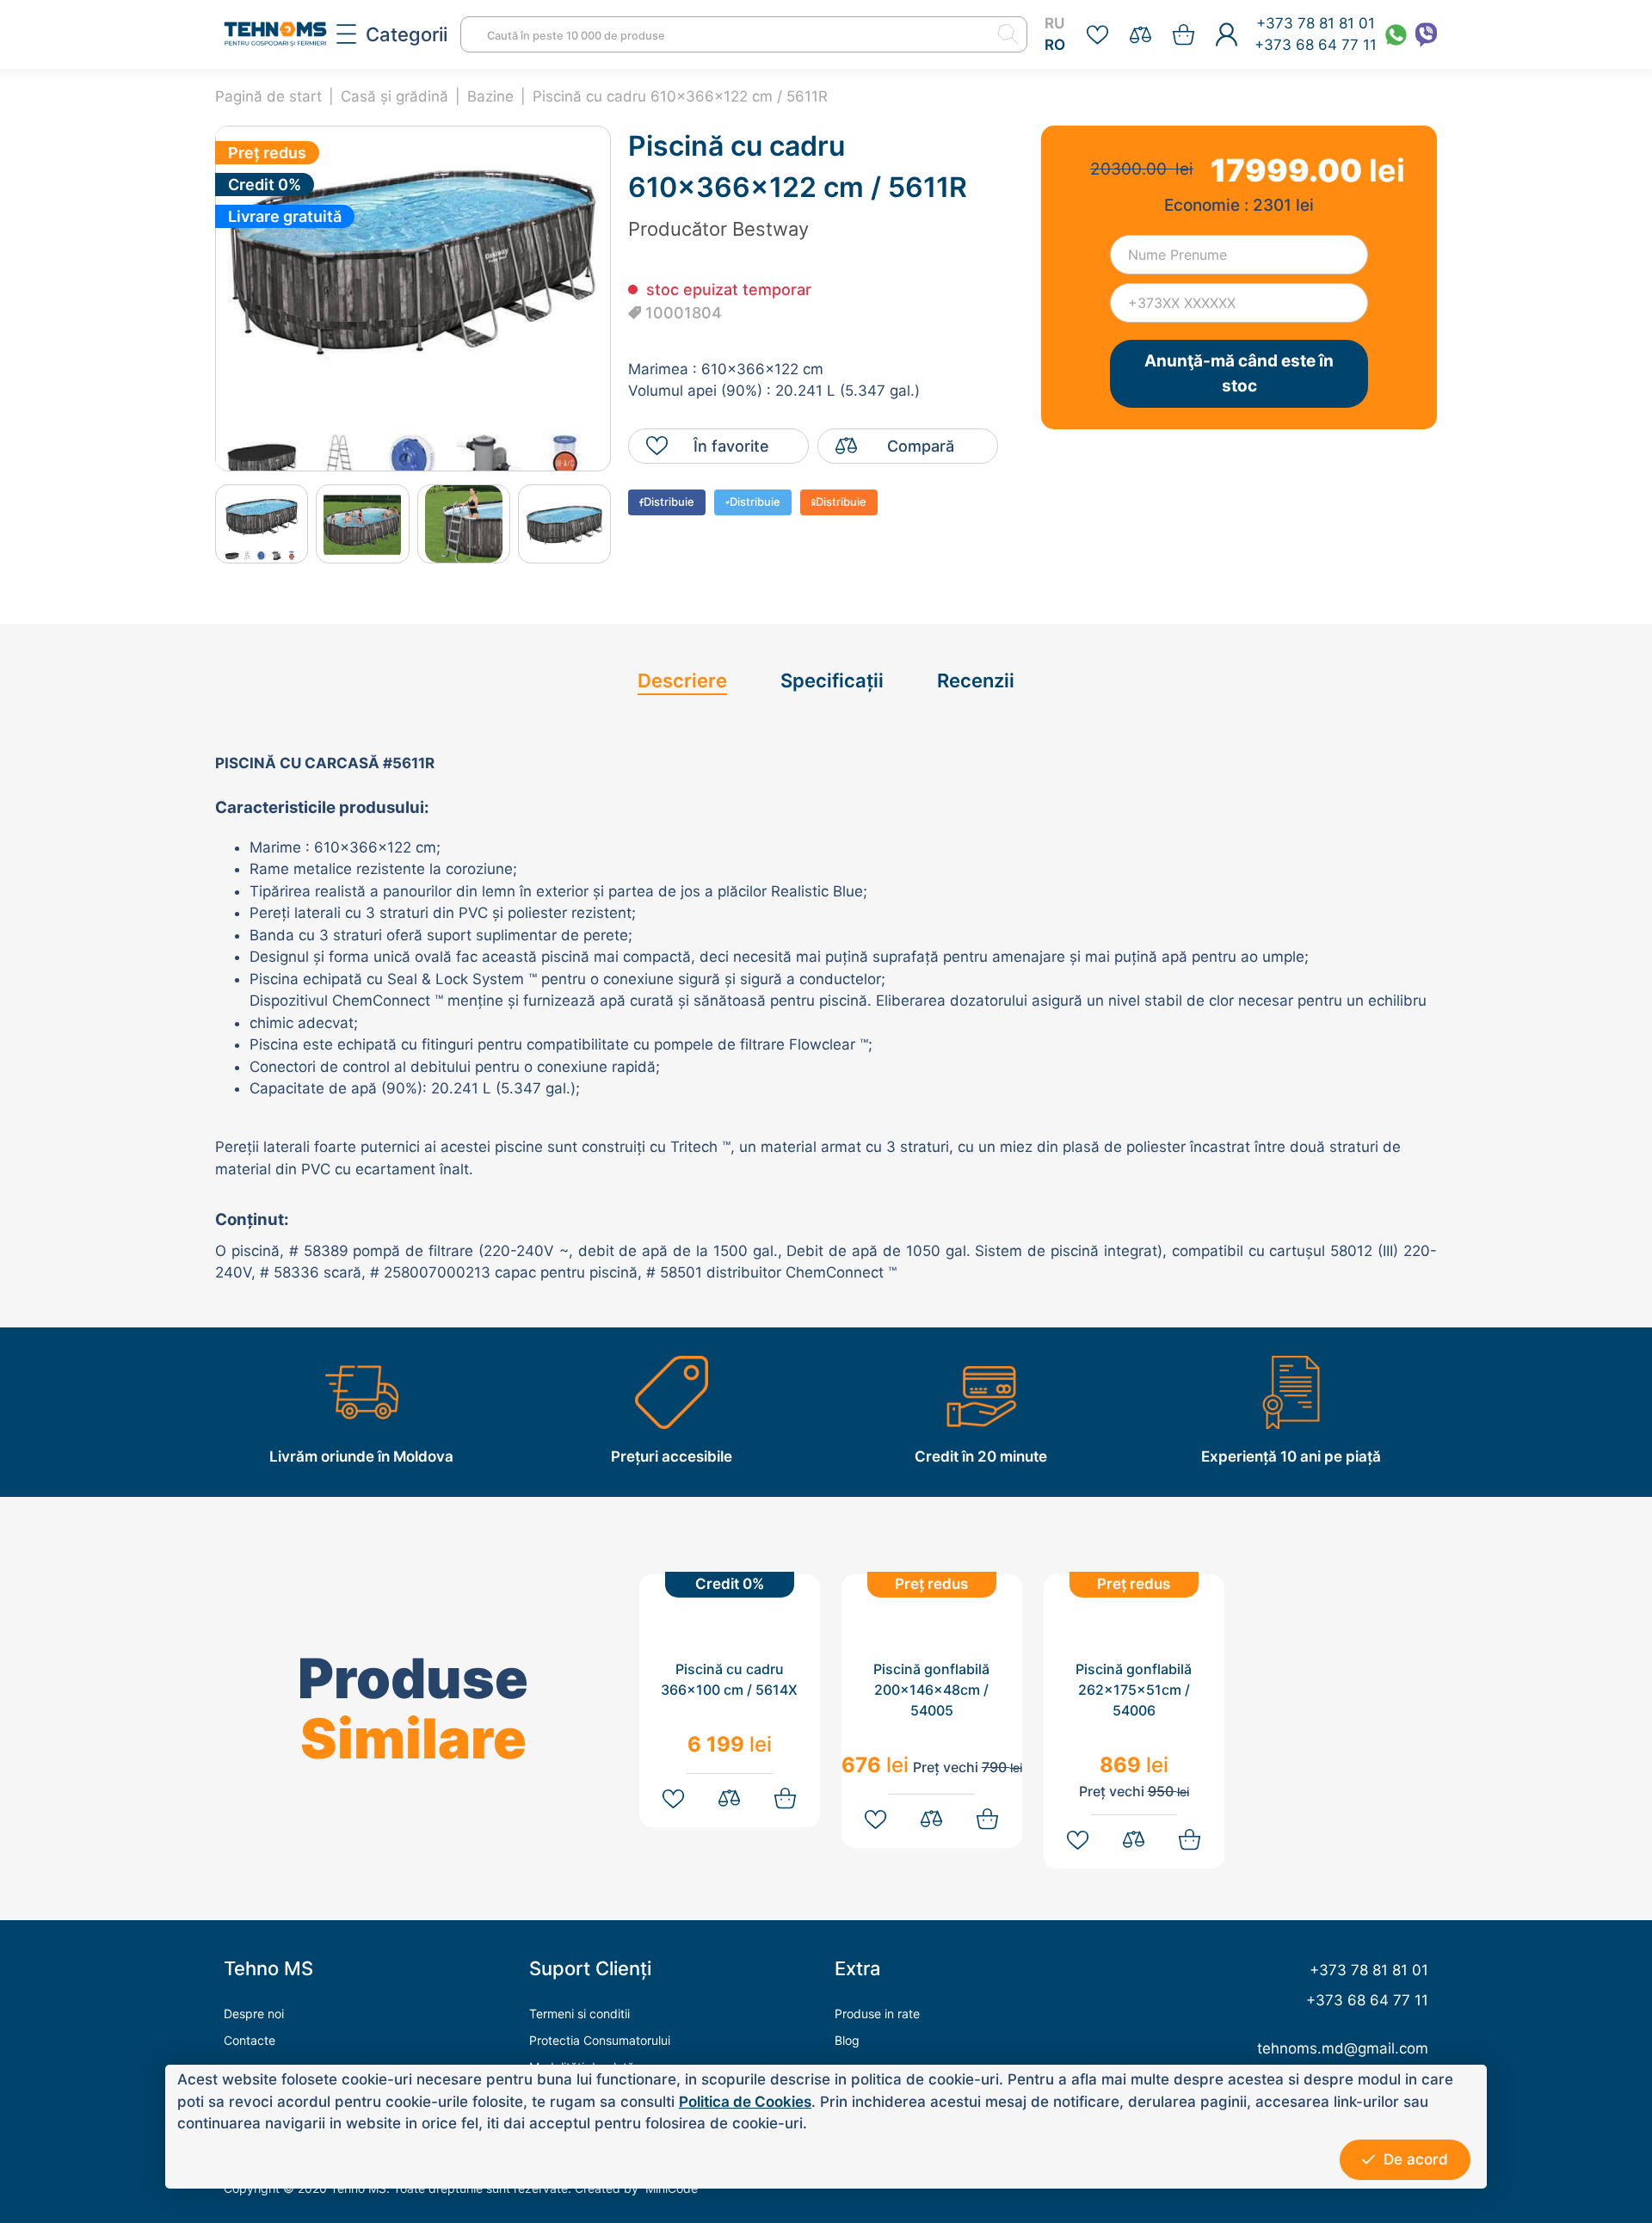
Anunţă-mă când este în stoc (1239, 373)
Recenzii (976, 680)
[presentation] (200, 523)
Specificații (832, 680)
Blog (847, 2040)
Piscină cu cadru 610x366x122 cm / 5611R (680, 96)
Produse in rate (877, 2014)
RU (1054, 23)
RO (1055, 45)
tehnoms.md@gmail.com (1343, 2048)
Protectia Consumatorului (600, 2040)
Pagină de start (268, 96)
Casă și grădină (395, 96)
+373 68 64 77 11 (1316, 45)
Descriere (682, 680)
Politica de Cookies (745, 2102)
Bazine (490, 96)
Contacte (250, 2040)
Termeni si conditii (579, 2014)
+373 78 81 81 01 (1316, 23)
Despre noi (254, 2014)
